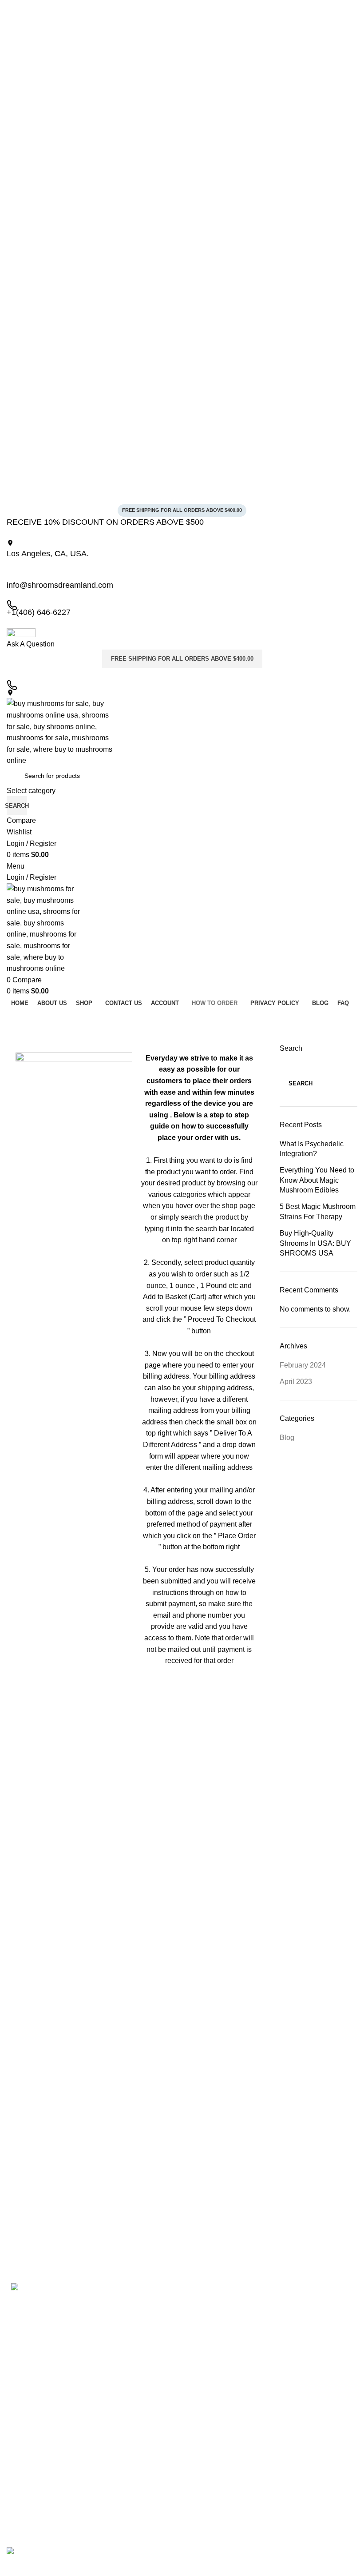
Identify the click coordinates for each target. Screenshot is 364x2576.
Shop (109, 2336)
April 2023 (296, 1382)
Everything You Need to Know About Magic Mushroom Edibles (317, 1180)
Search (291, 1048)
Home (111, 2306)
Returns (113, 2351)
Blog (287, 1438)
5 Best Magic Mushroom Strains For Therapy (318, 1211)
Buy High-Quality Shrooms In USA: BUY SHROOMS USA (315, 1243)
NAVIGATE (118, 2291)
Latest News (119, 2367)
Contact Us (118, 2382)
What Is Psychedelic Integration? (312, 1149)
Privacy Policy (121, 2321)
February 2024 (303, 1365)
